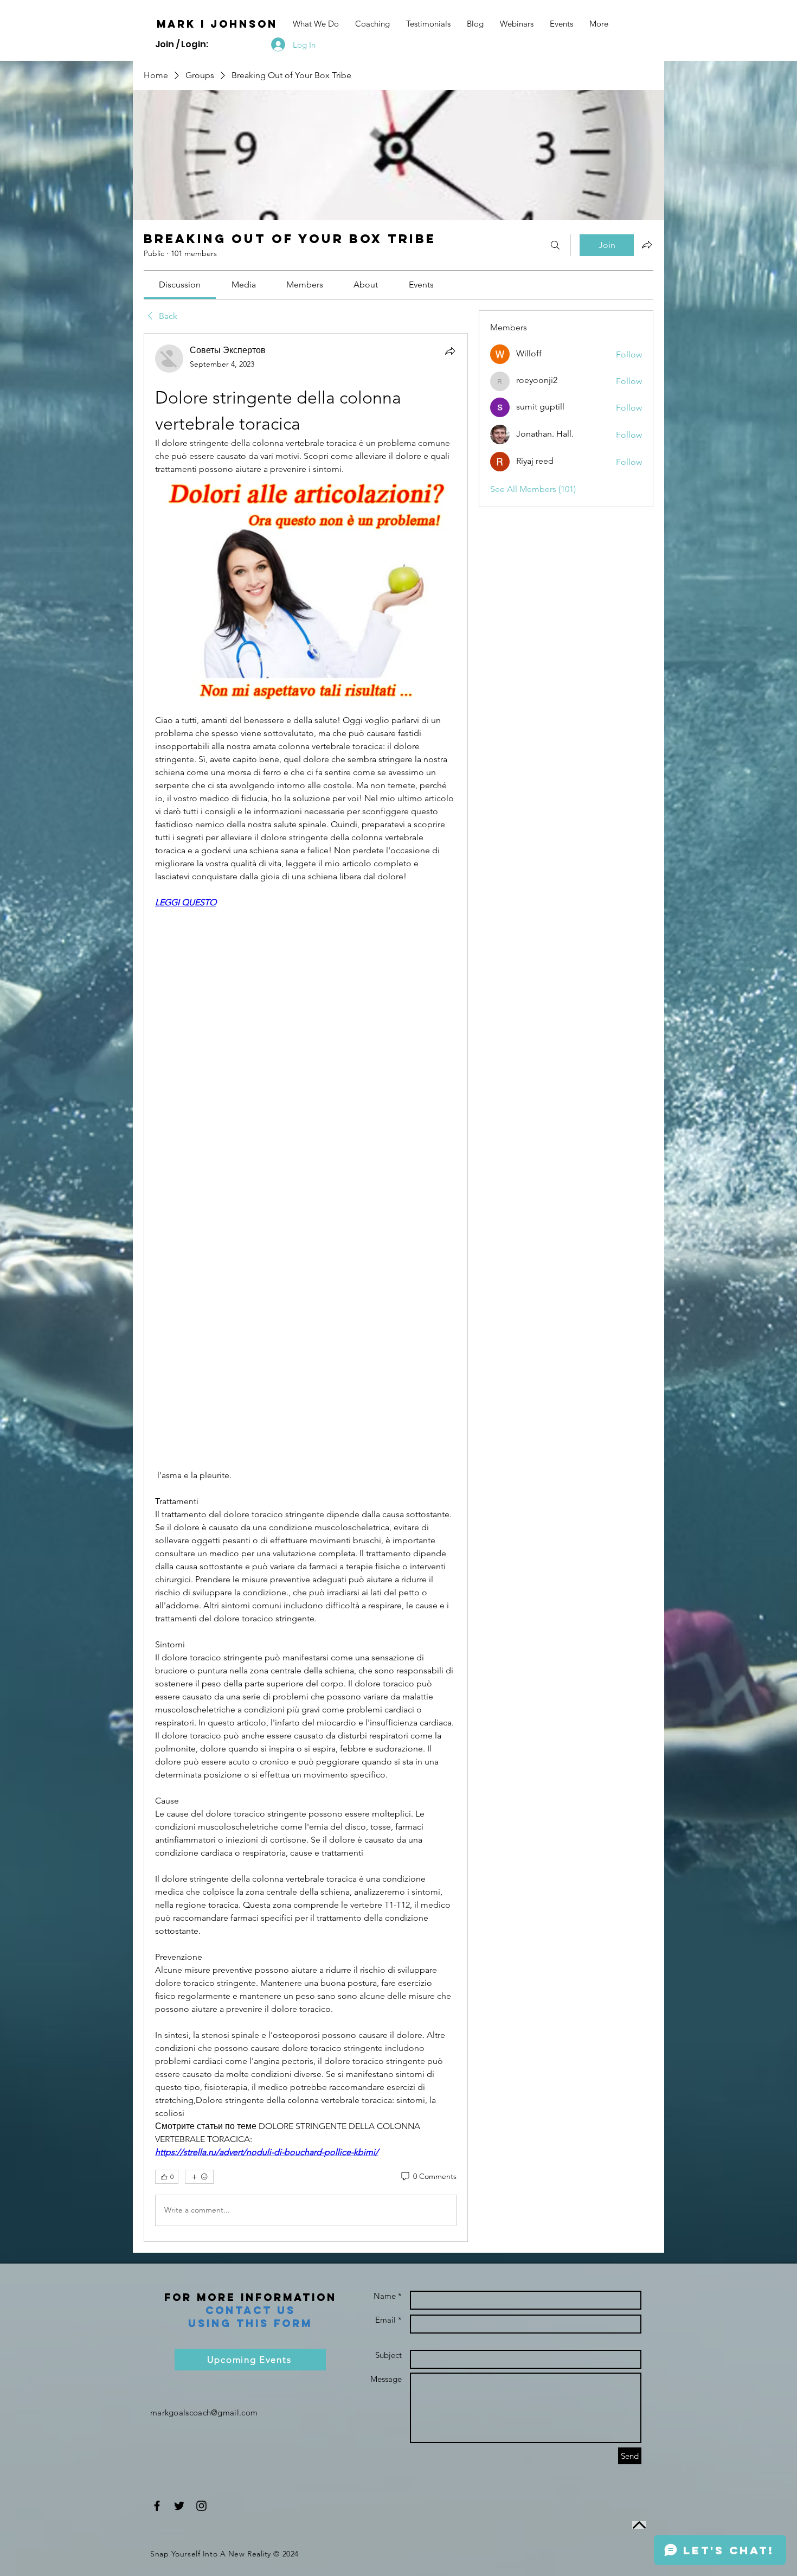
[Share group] (647, 245)
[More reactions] (199, 2177)
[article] (306, 1287)
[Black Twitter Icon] (179, 2506)
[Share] (450, 351)
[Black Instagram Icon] (201, 2506)
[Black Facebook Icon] (157, 2506)
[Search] (555, 245)
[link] (180, 285)
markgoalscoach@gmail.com (204, 2412)
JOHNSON (244, 24)
